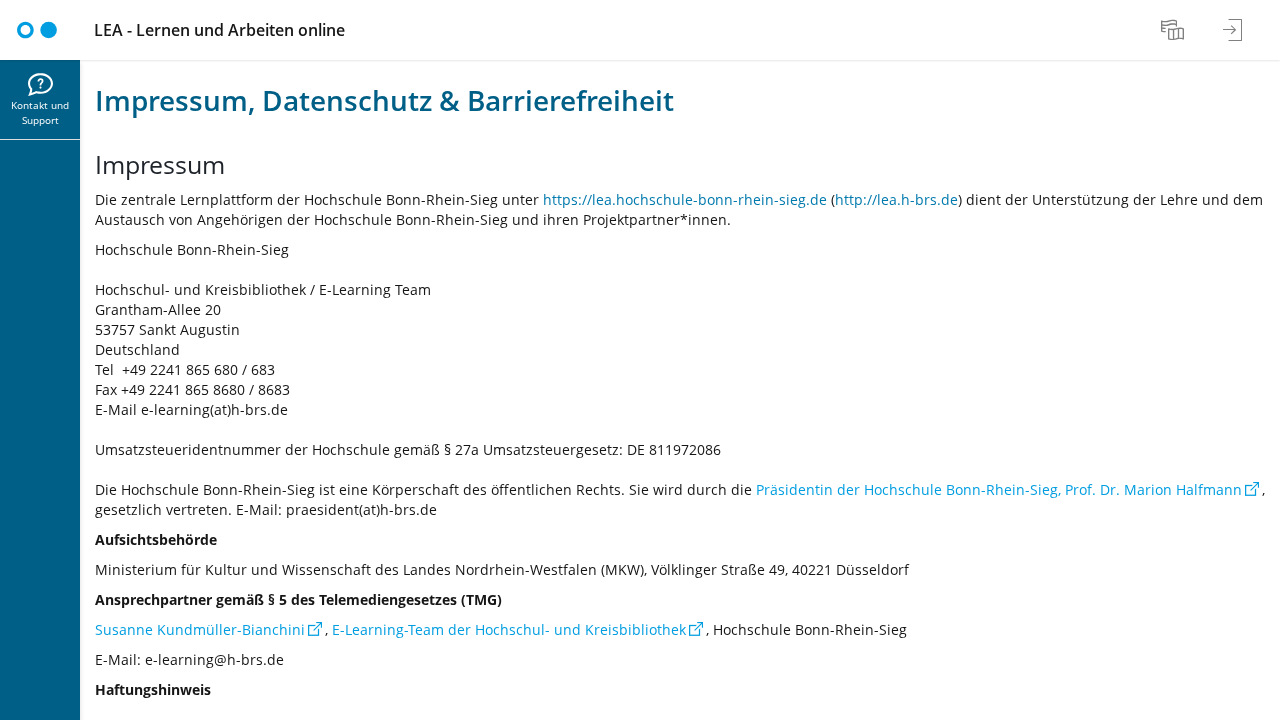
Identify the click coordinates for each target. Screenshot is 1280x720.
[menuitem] (1175, 30)
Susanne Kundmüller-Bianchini (200, 629)
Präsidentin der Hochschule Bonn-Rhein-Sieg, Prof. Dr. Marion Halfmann (999, 489)
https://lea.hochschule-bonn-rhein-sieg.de (685, 199)
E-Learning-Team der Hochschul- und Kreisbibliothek (509, 629)
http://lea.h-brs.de (896, 199)
